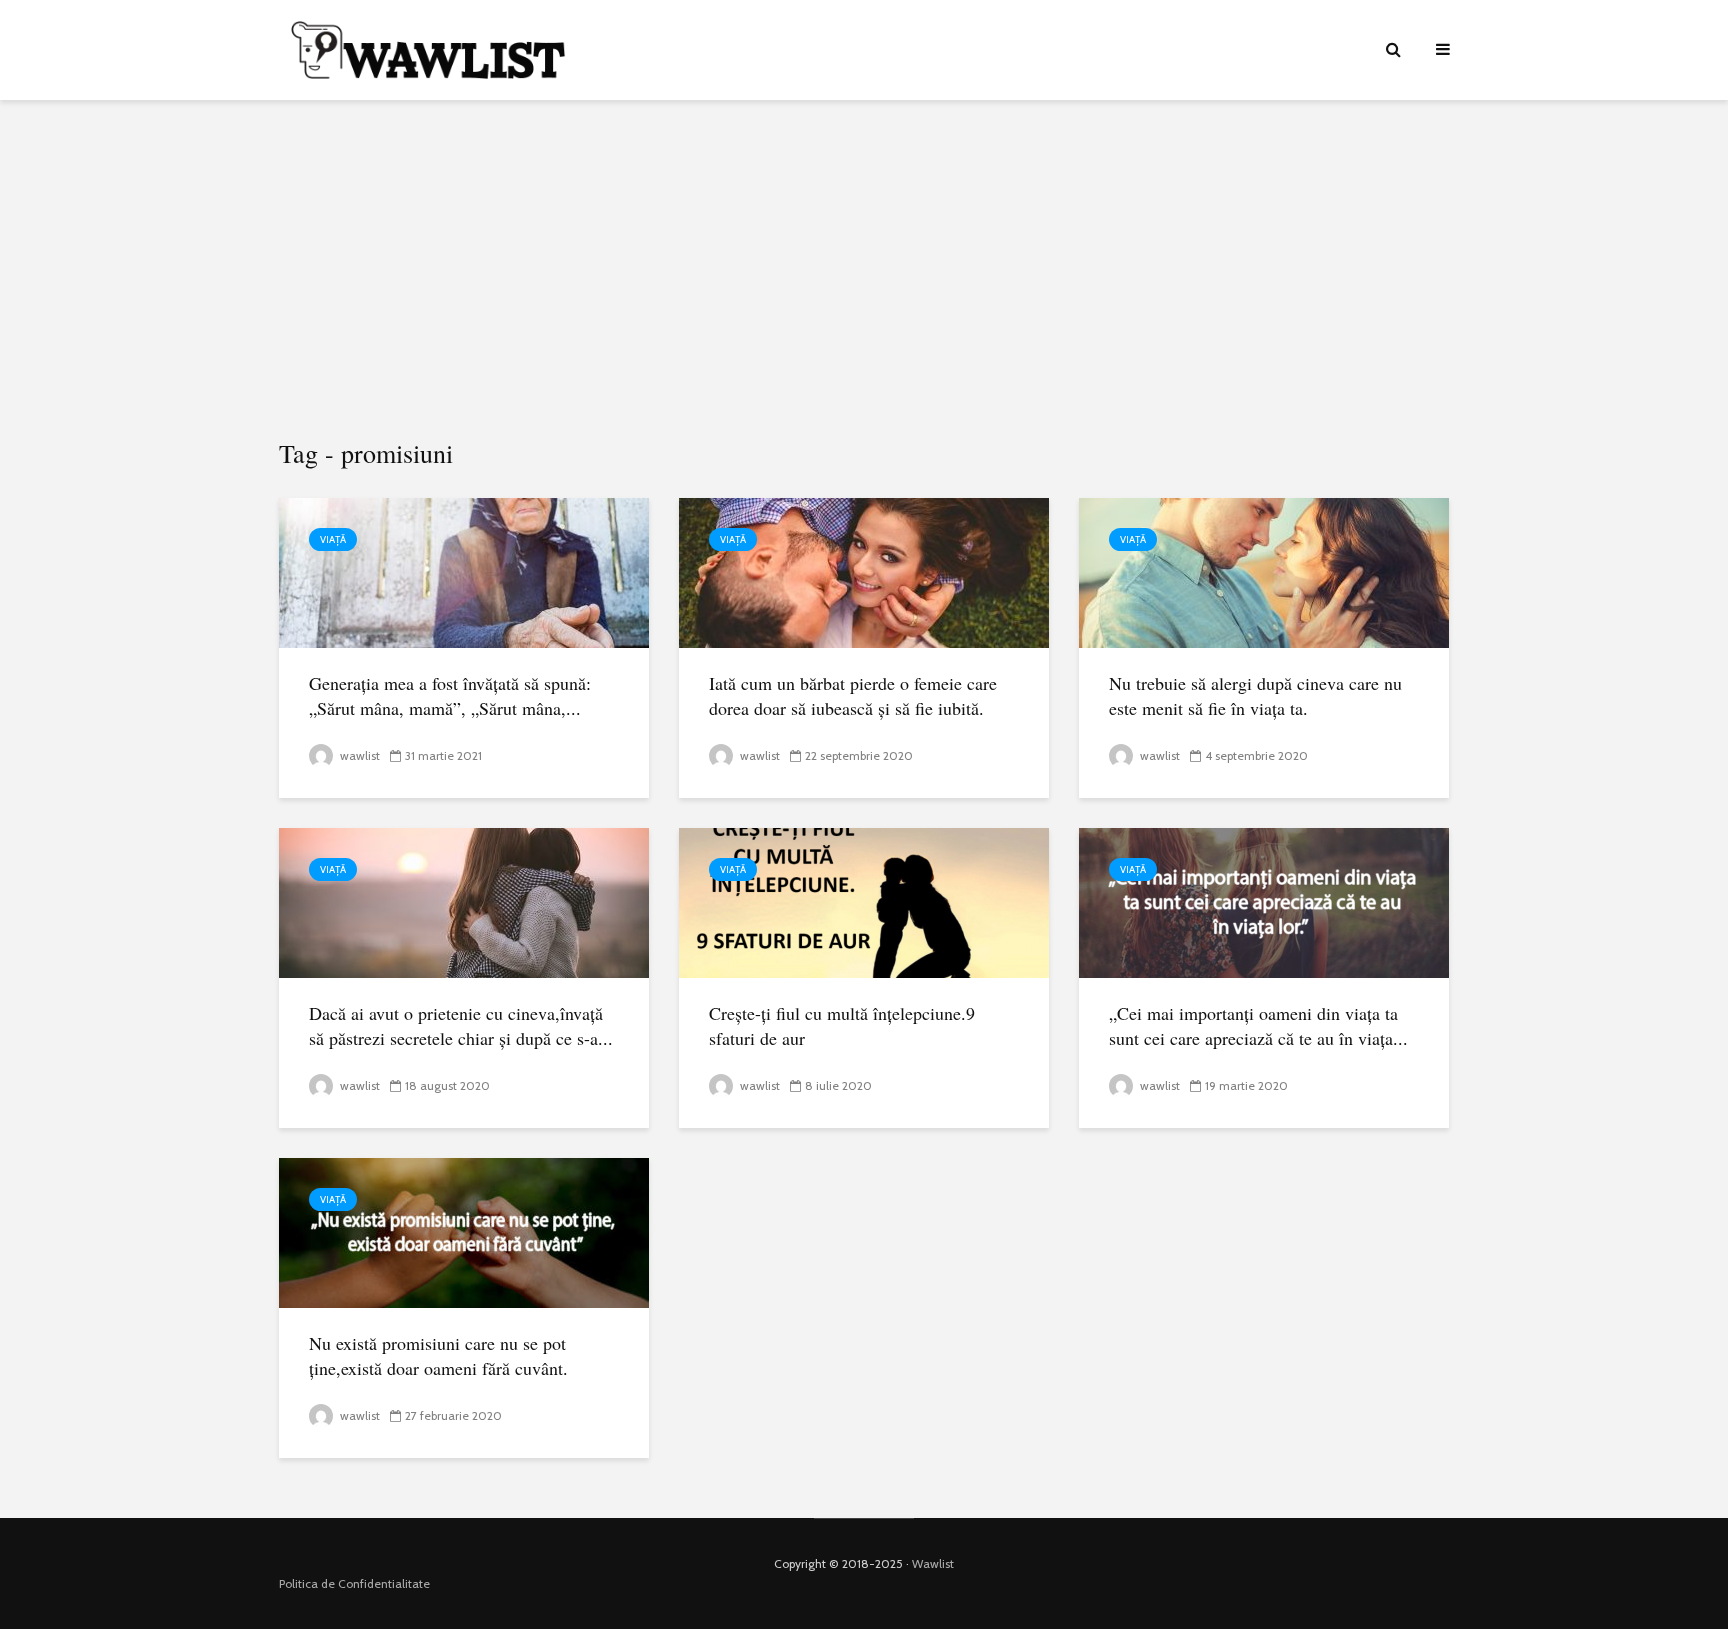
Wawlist (933, 1563)
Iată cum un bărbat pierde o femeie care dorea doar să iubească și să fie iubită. (853, 695)
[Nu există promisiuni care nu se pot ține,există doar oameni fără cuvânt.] (464, 1231)
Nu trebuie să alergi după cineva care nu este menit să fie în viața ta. (1255, 695)
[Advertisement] (864, 270)
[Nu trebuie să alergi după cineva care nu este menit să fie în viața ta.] (1264, 571)
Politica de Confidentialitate (354, 1583)
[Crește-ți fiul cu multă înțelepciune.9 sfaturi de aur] (864, 901)
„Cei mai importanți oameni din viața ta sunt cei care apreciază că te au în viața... (1258, 1025)
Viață (333, 539)
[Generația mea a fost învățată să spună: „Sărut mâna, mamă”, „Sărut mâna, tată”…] (464, 571)
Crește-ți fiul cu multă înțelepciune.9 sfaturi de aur (842, 1025)
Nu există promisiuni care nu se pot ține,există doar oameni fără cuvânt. (438, 1355)
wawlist (358, 755)
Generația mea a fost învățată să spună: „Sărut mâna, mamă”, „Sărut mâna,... (450, 695)
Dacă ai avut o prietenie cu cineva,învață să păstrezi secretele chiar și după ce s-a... (461, 1025)
